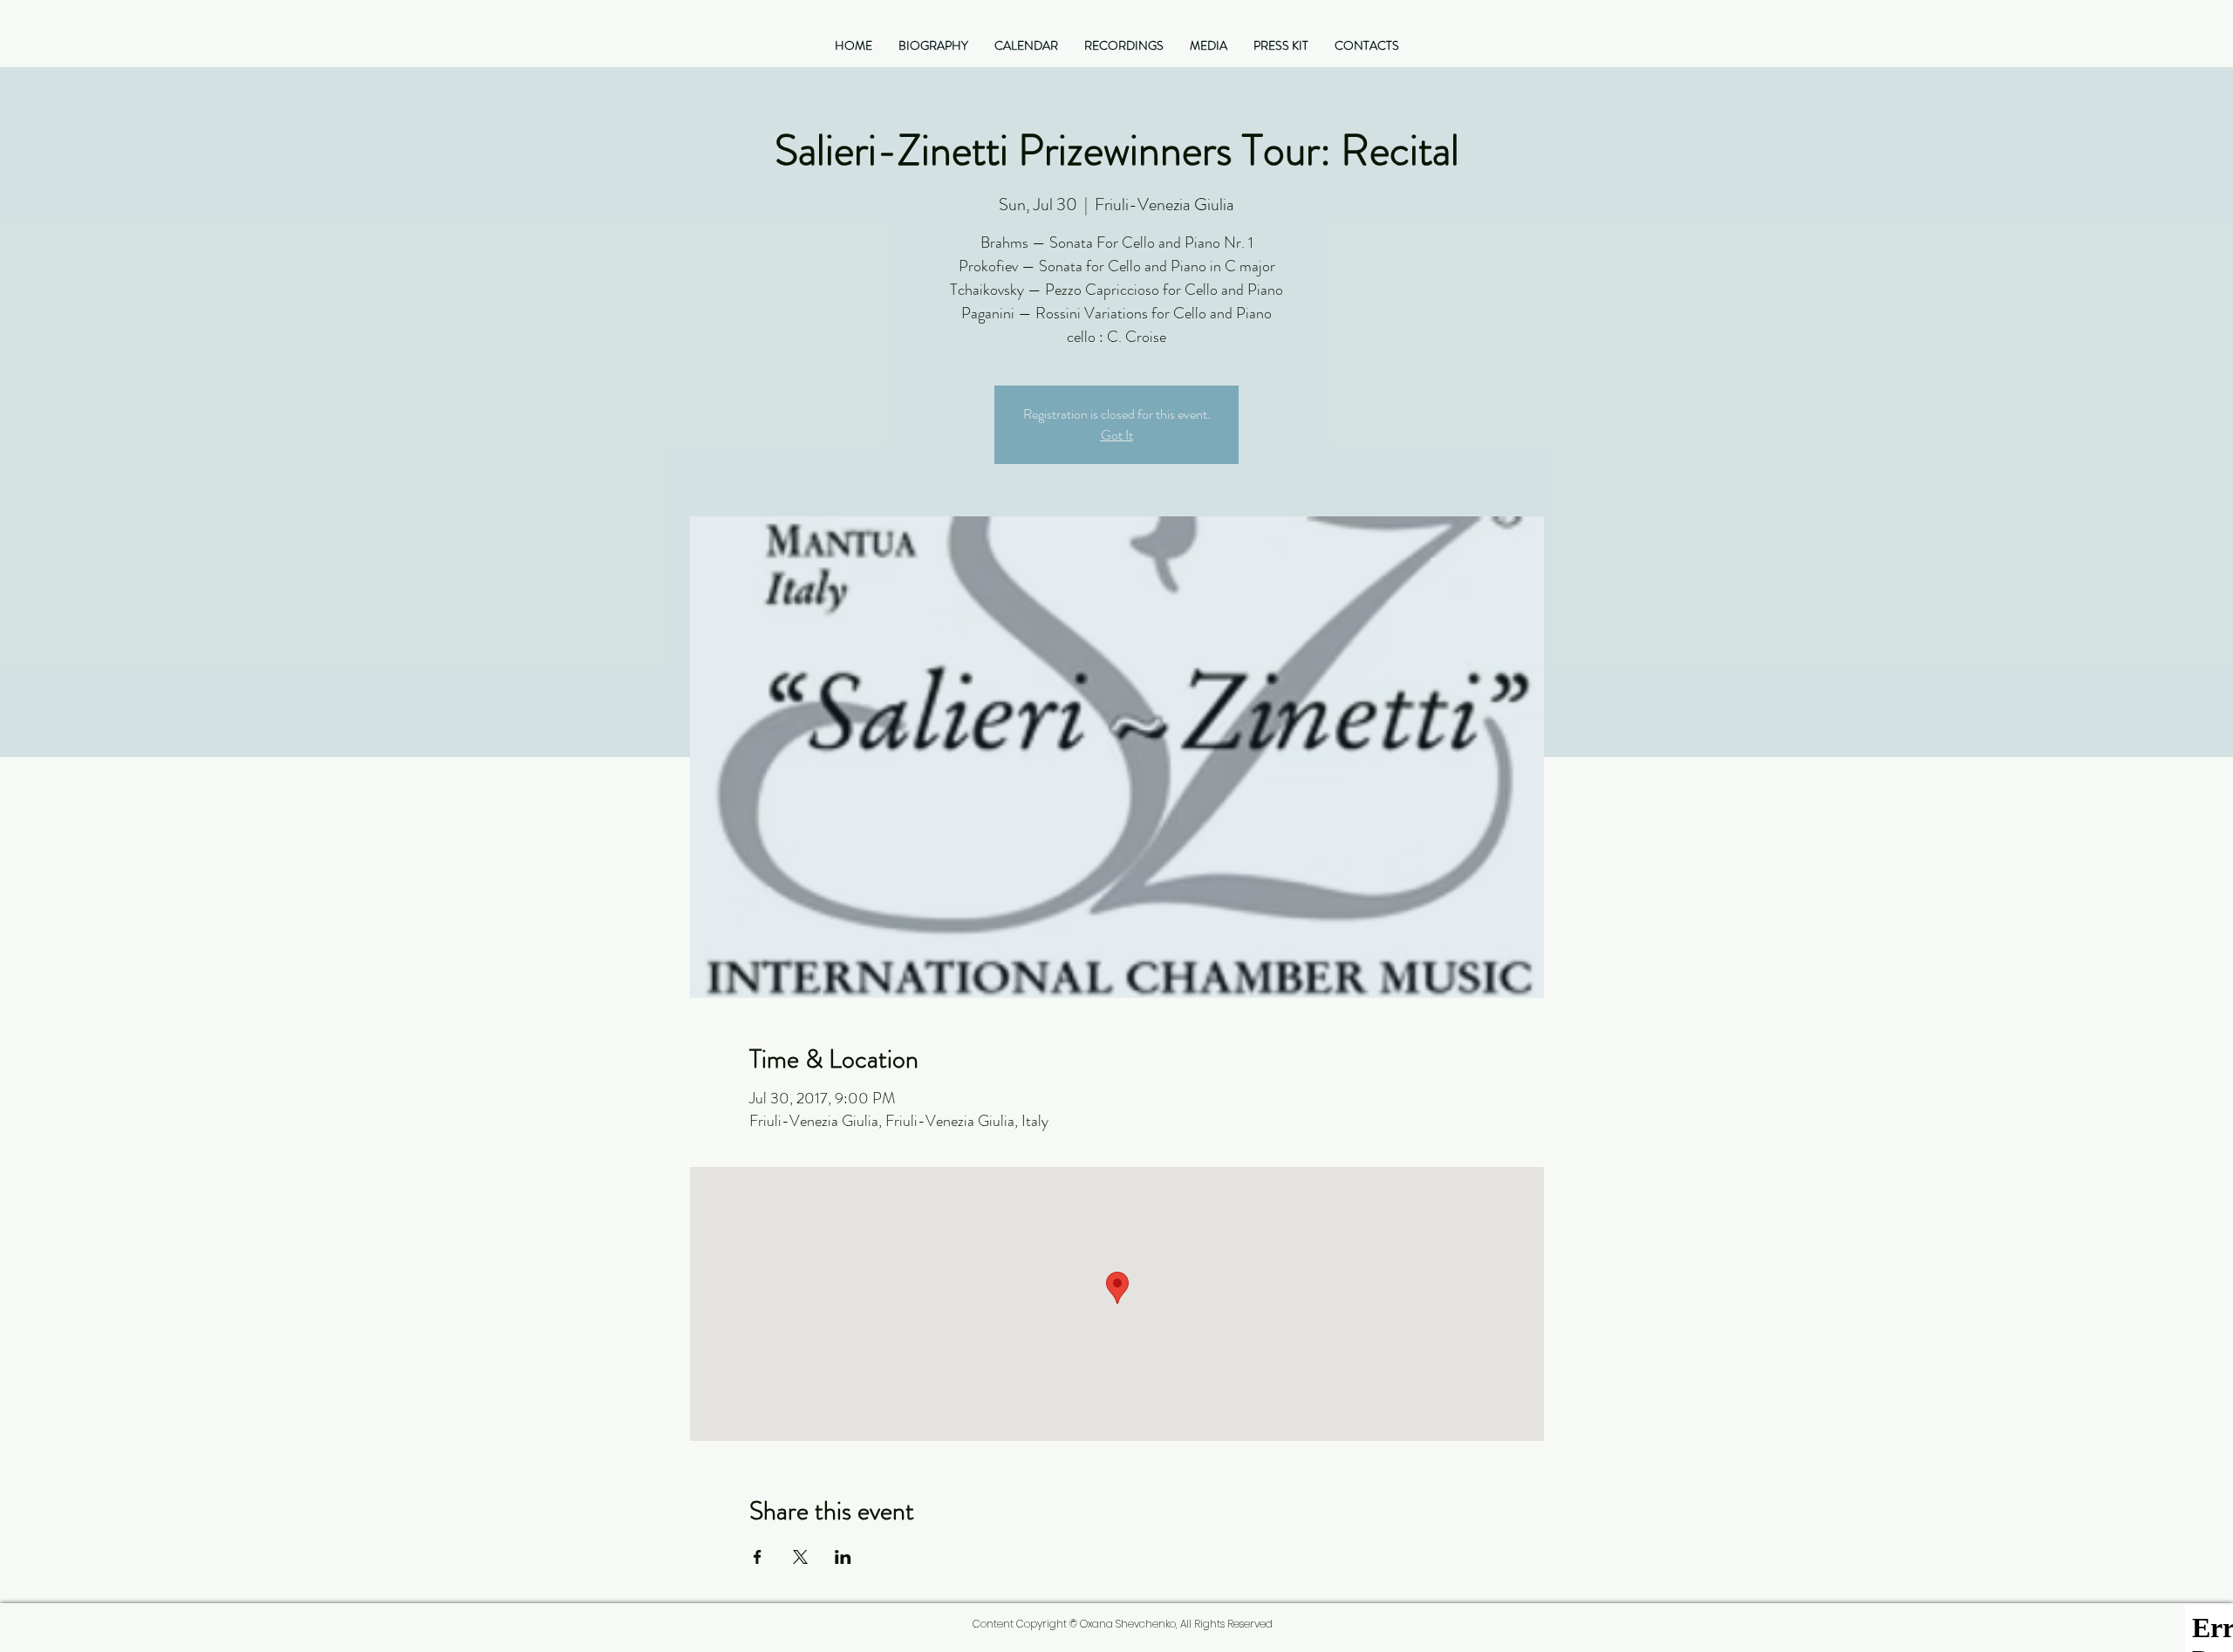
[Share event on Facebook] (758, 1557)
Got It (1117, 435)
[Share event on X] (800, 1557)
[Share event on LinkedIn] (843, 1557)
